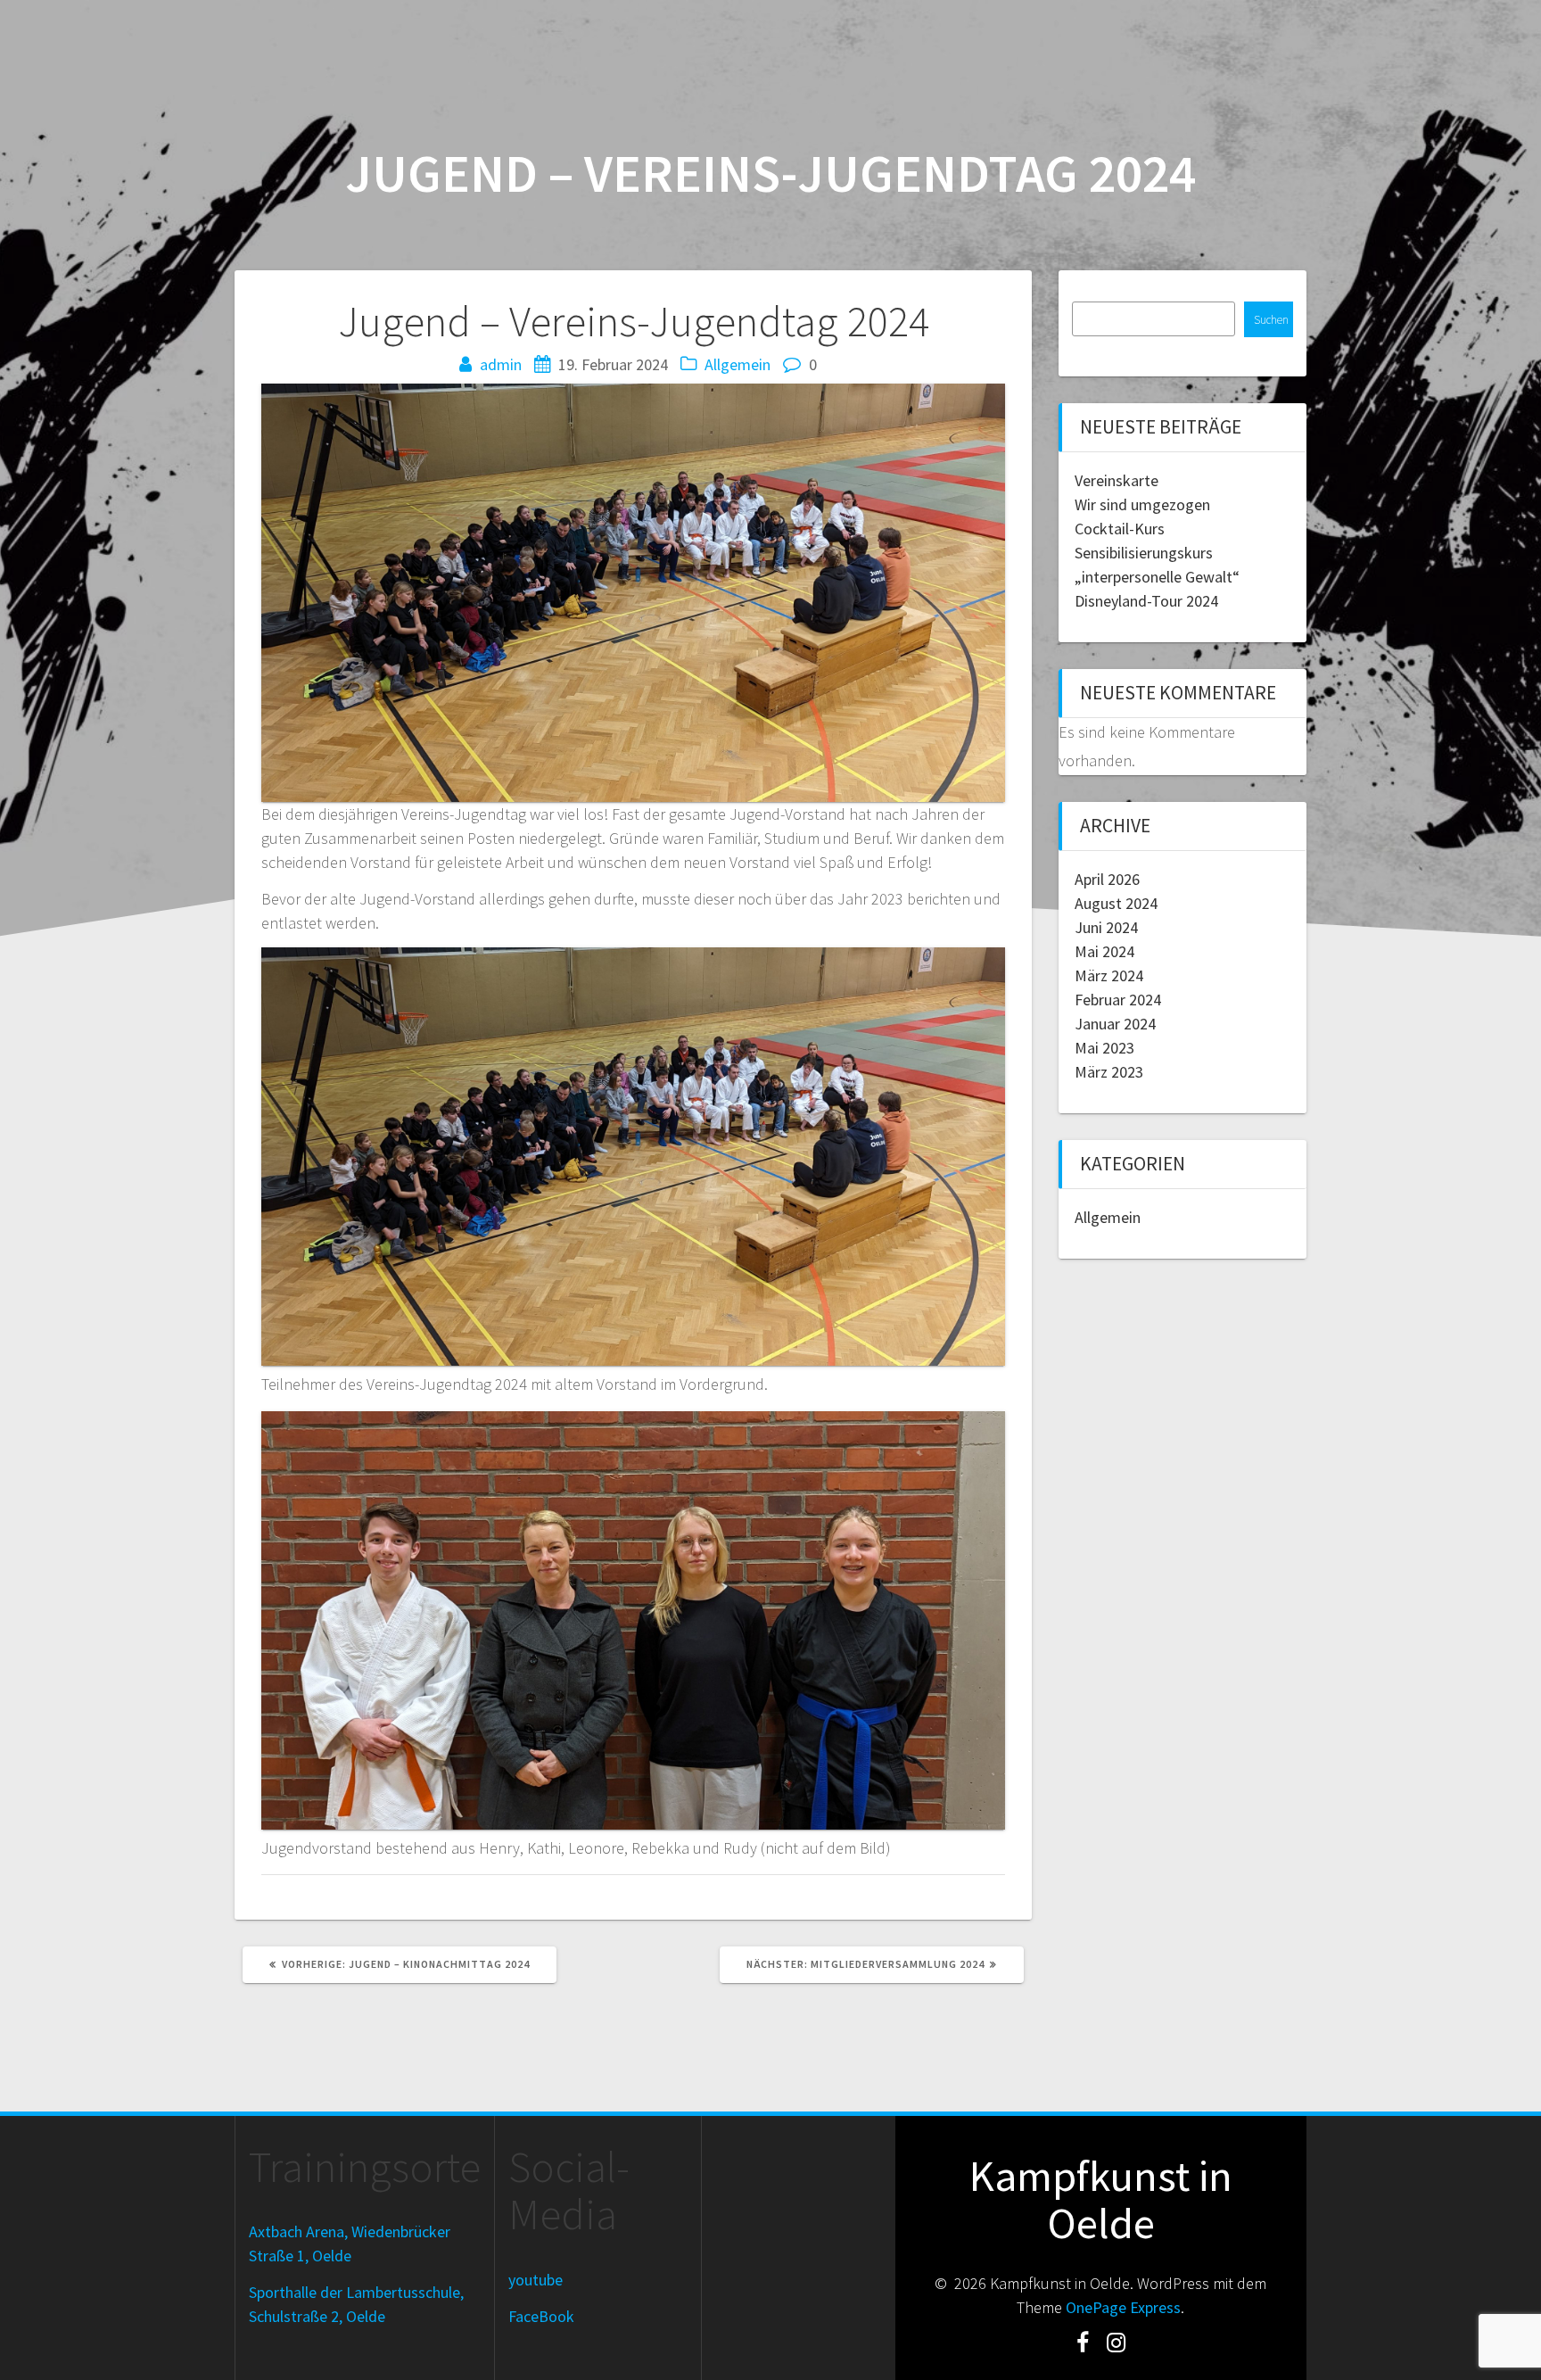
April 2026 (1107, 879)
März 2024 (1109, 975)
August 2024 (1116, 903)
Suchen (1271, 320)
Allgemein (738, 364)
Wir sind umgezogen (1142, 504)
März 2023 (1109, 1072)
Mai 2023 (1104, 1048)
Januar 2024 (1115, 1024)
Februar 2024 (1118, 1000)
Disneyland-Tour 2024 (1146, 601)
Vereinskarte (1117, 480)
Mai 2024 (1104, 951)
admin (501, 364)
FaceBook (541, 2316)
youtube (536, 2280)
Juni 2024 (1106, 927)
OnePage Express (1123, 2307)
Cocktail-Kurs (1120, 529)
